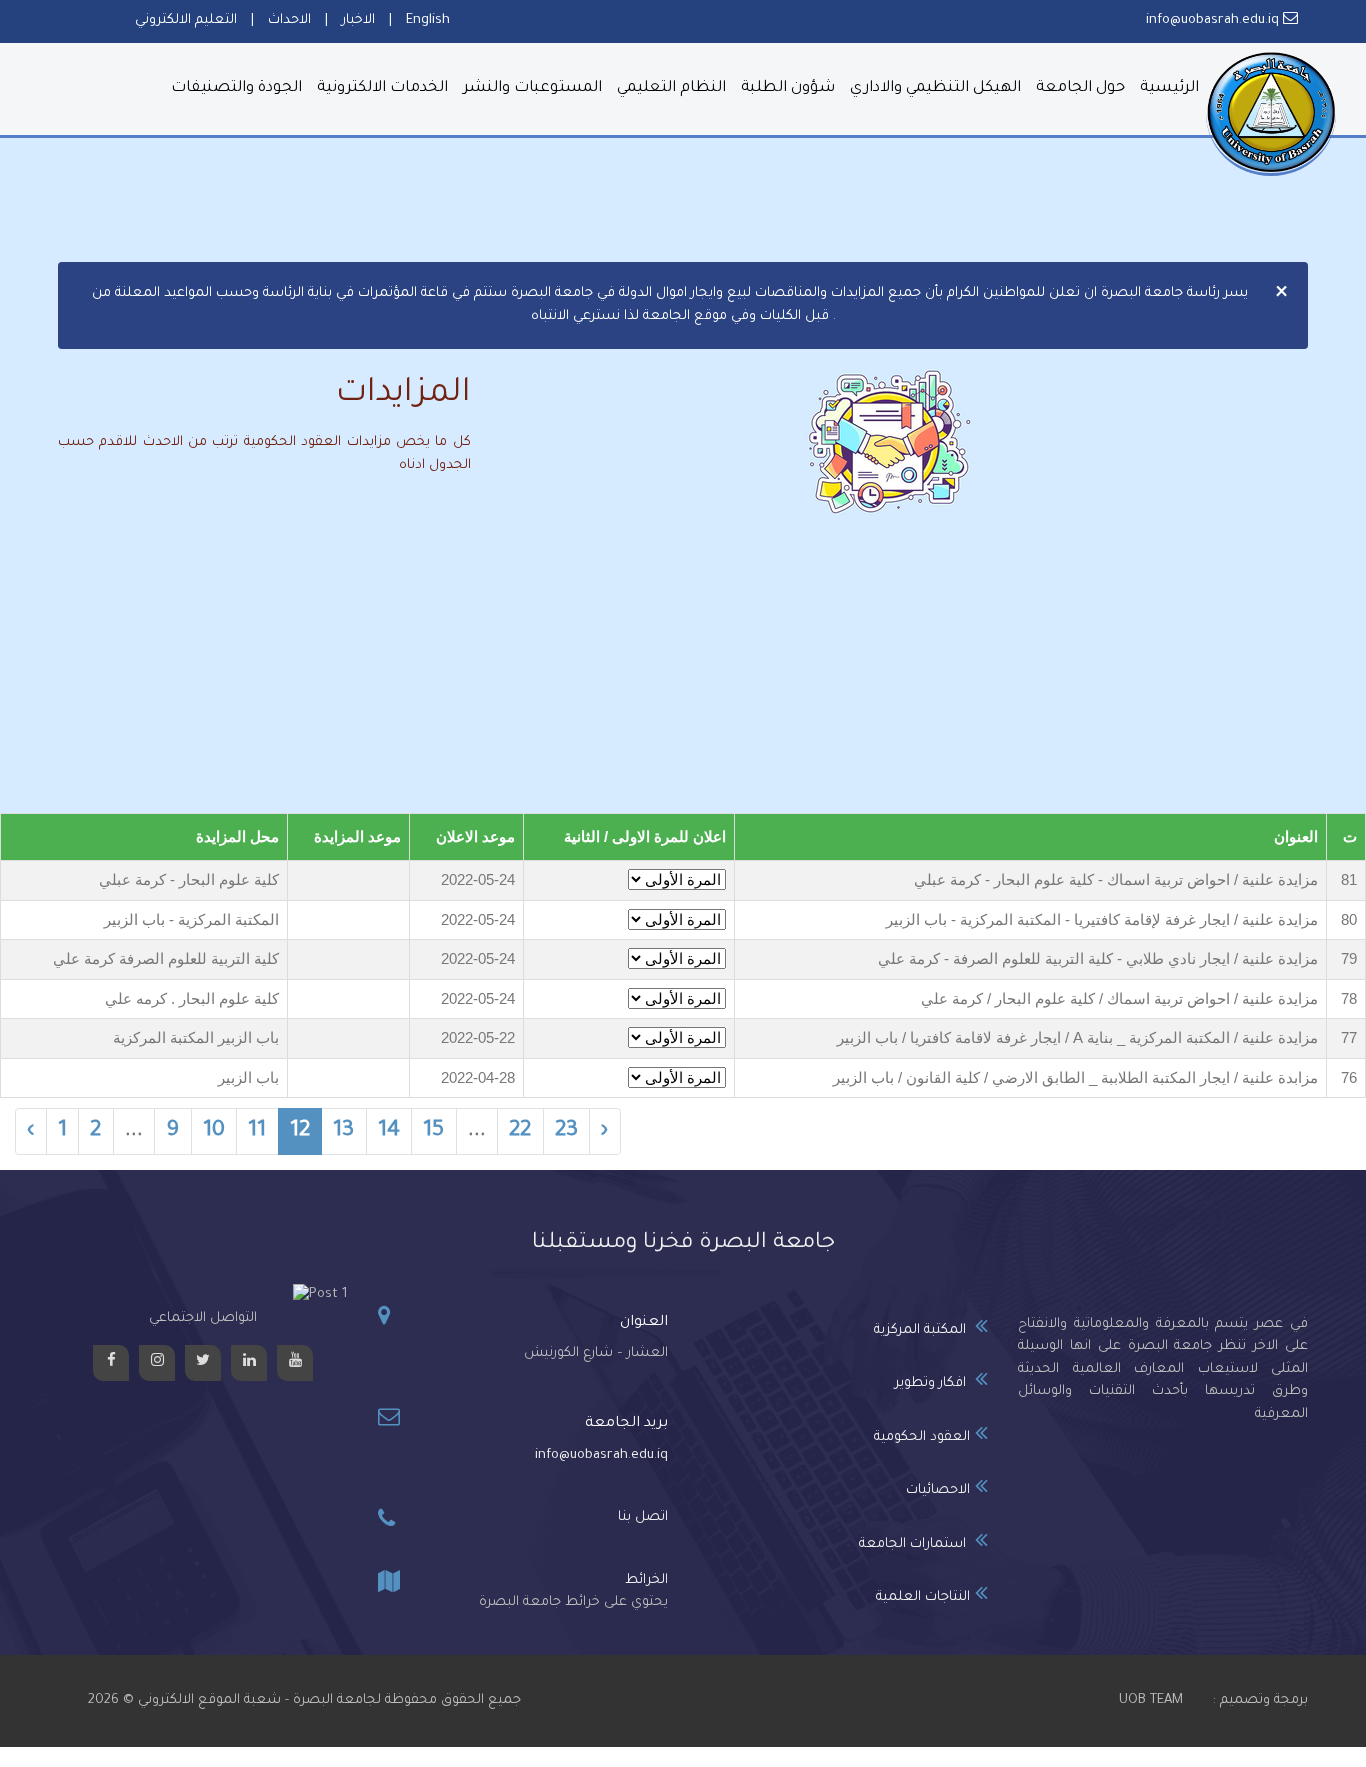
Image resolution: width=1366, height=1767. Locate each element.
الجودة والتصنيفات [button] (236, 88)
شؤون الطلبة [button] (788, 88)
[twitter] (203, 1363)
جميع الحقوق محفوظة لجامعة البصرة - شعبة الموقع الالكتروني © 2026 (304, 1700)
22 (520, 1132)
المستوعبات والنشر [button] (532, 88)
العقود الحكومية (922, 1437)
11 (257, 1132)
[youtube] (295, 1363)
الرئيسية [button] (1169, 88)
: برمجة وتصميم (1260, 1700)
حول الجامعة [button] (1080, 88)
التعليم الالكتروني (186, 20)
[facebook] (111, 1363)
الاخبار (358, 20)
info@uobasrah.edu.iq (601, 1455)
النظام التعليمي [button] (671, 88)
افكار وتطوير (932, 1383)
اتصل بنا (643, 1517)
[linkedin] (249, 1363)
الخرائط (646, 1580)
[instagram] (157, 1363)
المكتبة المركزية (922, 1330)
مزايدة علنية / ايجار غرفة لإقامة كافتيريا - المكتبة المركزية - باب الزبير (1102, 919)
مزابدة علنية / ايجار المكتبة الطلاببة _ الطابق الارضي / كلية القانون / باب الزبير (1075, 1077)
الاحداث (289, 20)
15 (433, 1132)
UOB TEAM (1151, 1700)
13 (343, 1132)
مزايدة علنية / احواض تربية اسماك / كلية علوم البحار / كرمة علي (1119, 998)
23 (566, 1132)
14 (389, 1132)
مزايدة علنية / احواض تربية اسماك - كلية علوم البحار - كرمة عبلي (1116, 879)
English (428, 20)
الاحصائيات (938, 1490)
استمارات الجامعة (914, 1544)
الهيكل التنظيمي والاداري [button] (935, 88)
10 (214, 1132)
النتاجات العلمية (923, 1597)
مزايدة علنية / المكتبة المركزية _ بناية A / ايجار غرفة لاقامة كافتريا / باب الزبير (1077, 1037)
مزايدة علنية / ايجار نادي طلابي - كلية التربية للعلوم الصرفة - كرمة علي (1098, 958)
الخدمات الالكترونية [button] (382, 88)
